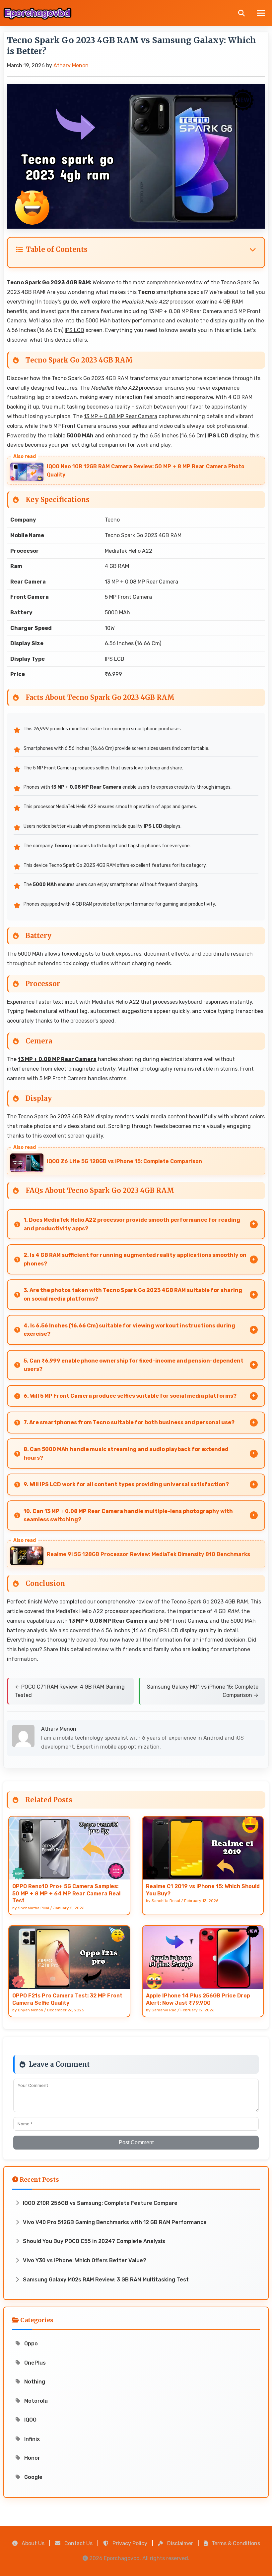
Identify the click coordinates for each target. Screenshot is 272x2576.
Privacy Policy (129, 2543)
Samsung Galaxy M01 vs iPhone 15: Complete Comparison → (203, 1691)
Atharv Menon (71, 65)
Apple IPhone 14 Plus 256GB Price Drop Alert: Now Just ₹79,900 (198, 1999)
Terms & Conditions (235, 2543)
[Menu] (261, 13)
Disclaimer (179, 2543)
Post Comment (136, 2142)
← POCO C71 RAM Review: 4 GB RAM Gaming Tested (70, 1691)
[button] (136, 250)
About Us (32, 2543)
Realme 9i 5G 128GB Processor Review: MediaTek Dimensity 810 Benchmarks (148, 1554)
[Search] (241, 13)
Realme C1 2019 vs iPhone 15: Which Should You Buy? (203, 1890)
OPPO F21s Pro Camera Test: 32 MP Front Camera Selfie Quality (67, 1999)
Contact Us (78, 2543)
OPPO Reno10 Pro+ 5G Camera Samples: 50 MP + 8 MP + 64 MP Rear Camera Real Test (66, 1893)
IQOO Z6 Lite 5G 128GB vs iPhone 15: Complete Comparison (124, 1161)
